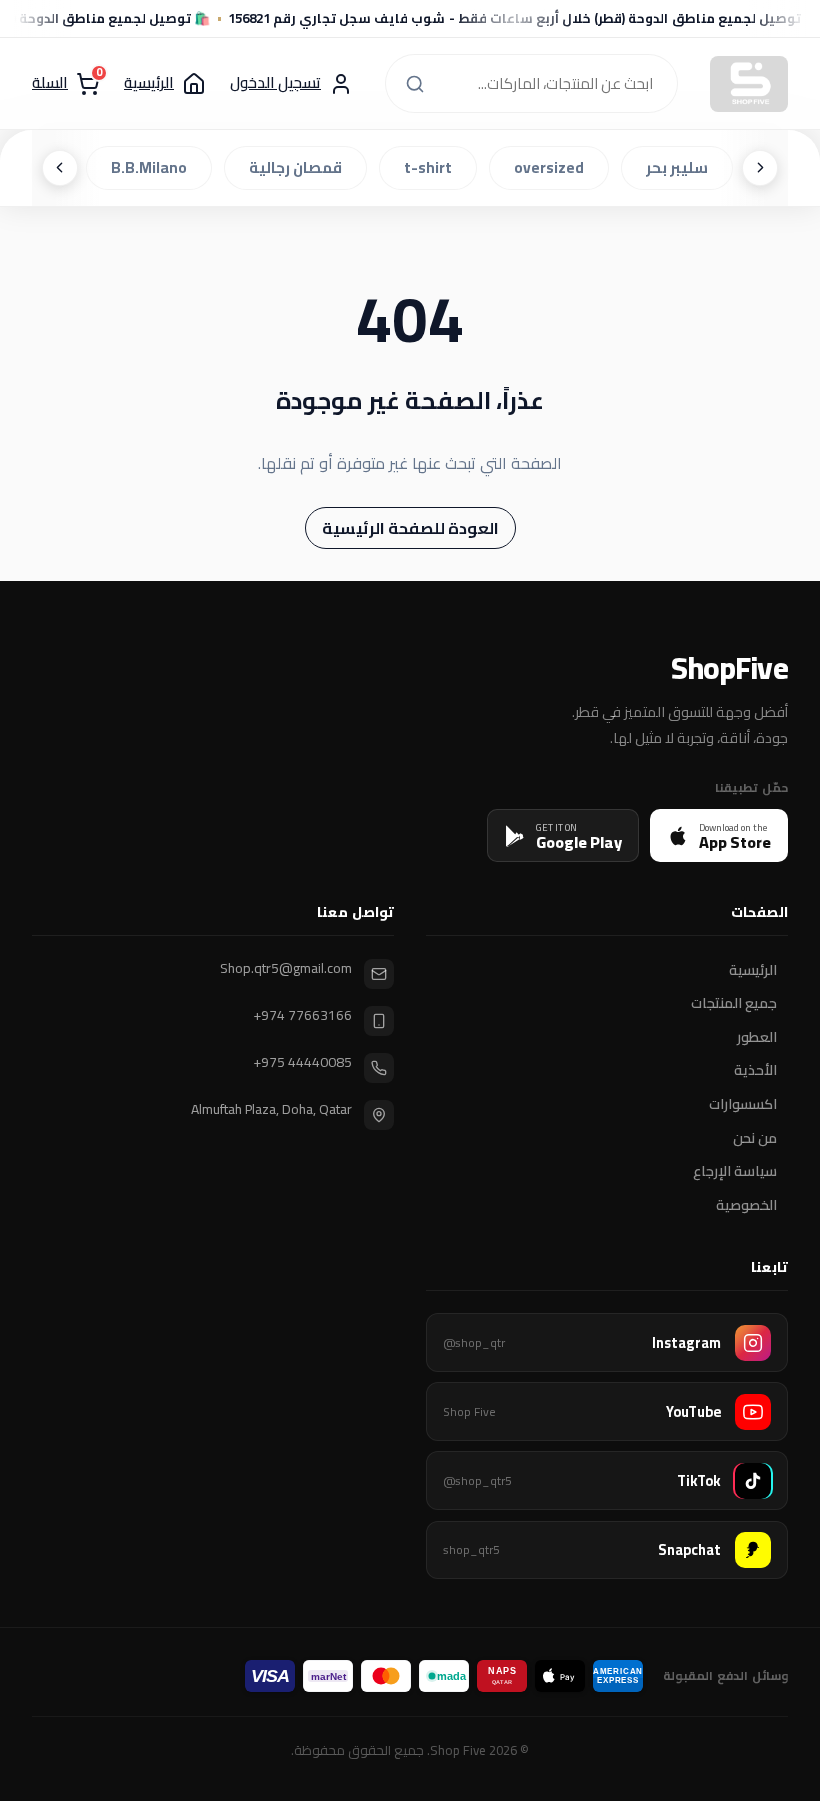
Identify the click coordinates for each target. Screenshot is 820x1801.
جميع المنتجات (734, 1004)
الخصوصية (746, 1205)
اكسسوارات (743, 1105)
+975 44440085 (302, 1062)
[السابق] (760, 168)
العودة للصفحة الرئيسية (410, 528)
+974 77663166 (302, 1015)
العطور (757, 1037)
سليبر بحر (683, 167)
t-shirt (434, 167)
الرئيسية (753, 970)
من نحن (755, 1138)
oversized (555, 167)
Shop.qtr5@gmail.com (286, 968)
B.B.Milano (155, 167)
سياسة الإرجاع (735, 1172)
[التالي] (60, 168)
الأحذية (755, 1071)
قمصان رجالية (301, 167)
